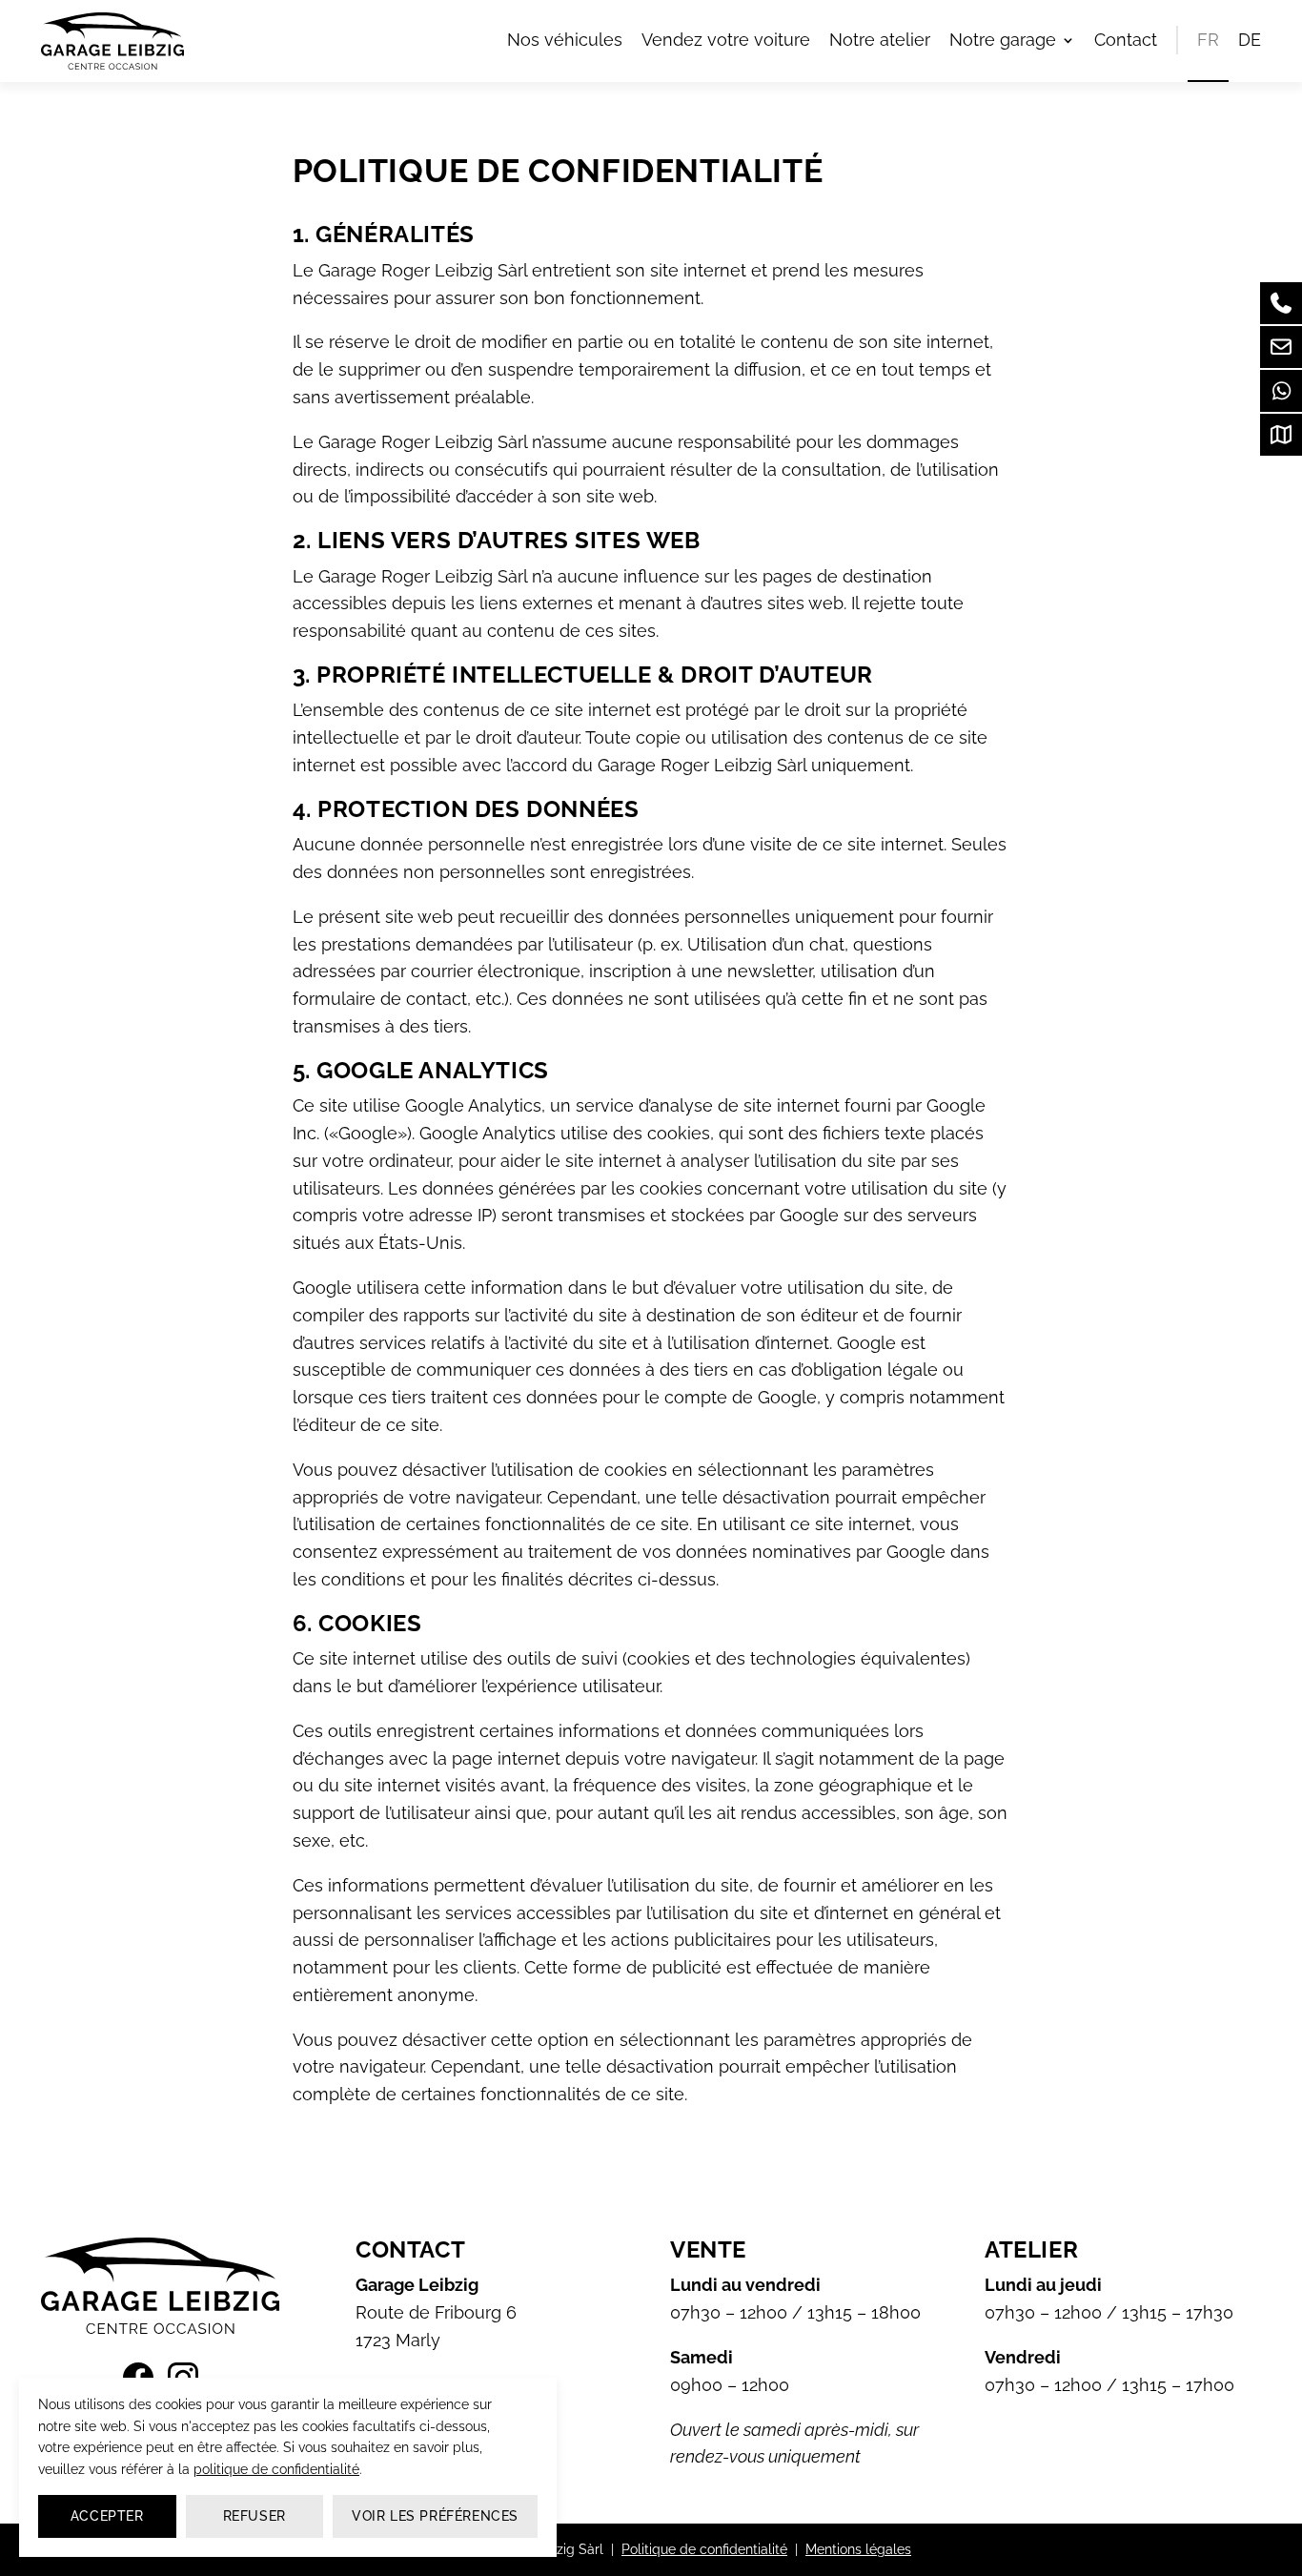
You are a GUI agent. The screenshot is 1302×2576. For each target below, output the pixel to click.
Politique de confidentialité (704, 2549)
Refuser (254, 2516)
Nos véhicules (565, 40)
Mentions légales (858, 2549)
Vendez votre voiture (726, 40)
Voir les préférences (435, 2516)
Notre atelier (880, 40)
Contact (1126, 40)
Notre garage (1003, 40)
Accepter (107, 2516)
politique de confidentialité (276, 2469)
